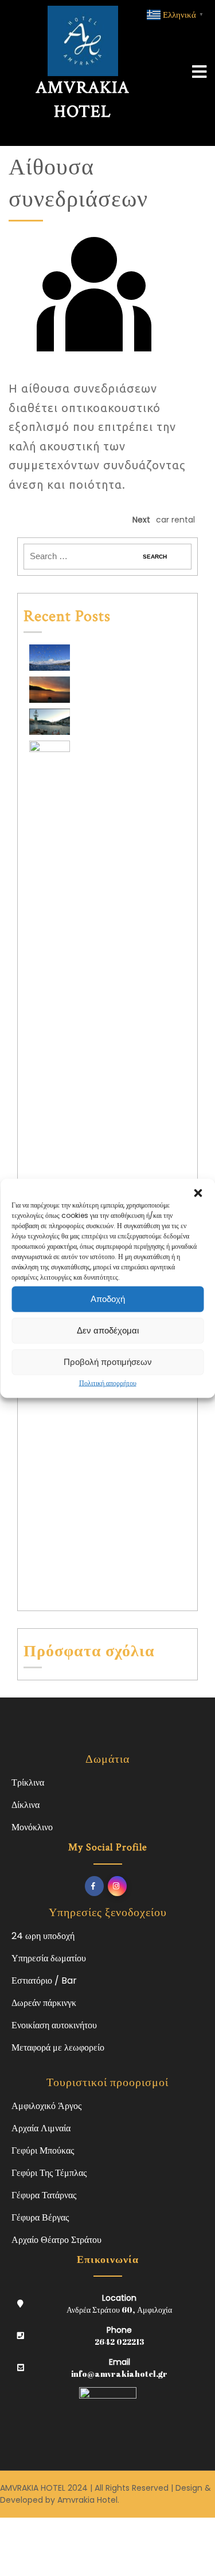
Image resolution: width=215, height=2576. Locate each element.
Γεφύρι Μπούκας (43, 2150)
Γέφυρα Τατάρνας (44, 2195)
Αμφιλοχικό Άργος (46, 2106)
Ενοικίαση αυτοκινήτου (54, 2025)
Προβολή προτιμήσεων (108, 1362)
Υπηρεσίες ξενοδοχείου (108, 1913)
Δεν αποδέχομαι (108, 1330)
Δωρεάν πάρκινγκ (44, 2003)
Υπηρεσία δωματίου (49, 1958)
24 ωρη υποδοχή (43, 1936)
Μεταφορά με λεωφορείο (58, 2047)
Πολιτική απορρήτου (108, 1382)
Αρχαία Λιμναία (41, 2128)
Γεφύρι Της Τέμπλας (49, 2173)
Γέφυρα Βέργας (40, 2217)
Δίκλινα (26, 1805)
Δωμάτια (107, 1759)
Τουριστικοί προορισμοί (107, 2083)
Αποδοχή (108, 1299)
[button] (198, 1193)
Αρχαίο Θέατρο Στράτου (56, 2240)
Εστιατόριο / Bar (44, 1981)
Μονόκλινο (32, 1827)
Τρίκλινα (28, 1782)
